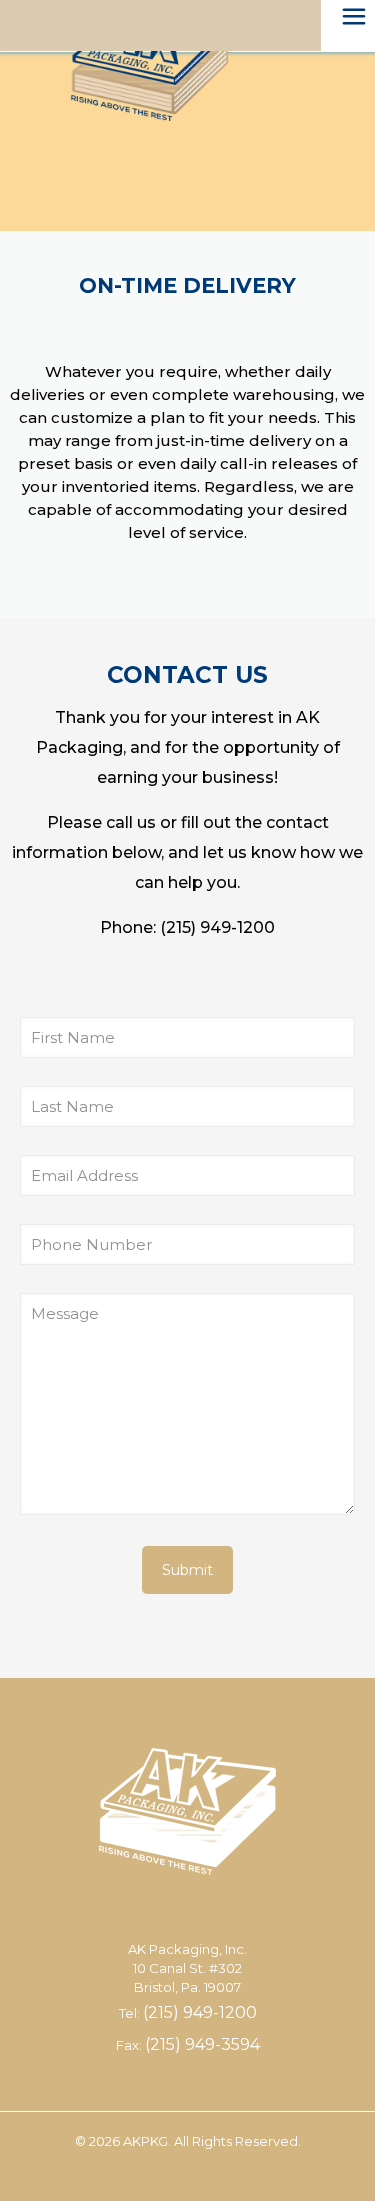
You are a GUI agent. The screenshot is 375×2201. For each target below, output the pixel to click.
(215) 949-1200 (217, 927)
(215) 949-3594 (202, 2044)
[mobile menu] (348, 30)
